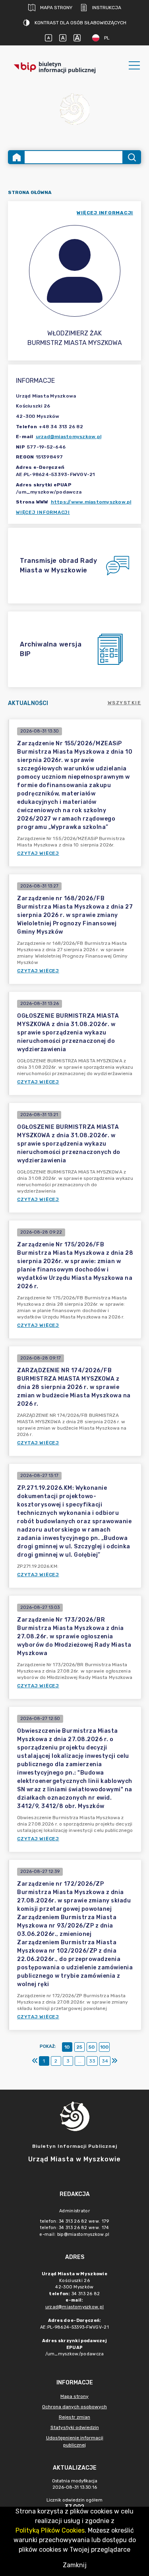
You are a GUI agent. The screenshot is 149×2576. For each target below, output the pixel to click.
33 (92, 2061)
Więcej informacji (43, 512)
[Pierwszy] (35, 2061)
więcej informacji (105, 213)
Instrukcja (107, 8)
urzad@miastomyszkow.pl (69, 437)
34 (105, 2061)
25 (79, 2047)
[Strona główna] (17, 157)
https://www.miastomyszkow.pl (91, 502)
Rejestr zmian (74, 2417)
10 (67, 2047)
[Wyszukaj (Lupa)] (131, 157)
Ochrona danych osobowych (74, 2407)
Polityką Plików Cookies (50, 2530)
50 (92, 2047)
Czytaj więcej (38, 853)
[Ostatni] (114, 2061)
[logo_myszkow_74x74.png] (75, 110)
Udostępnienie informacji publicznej (75, 2441)
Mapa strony (56, 8)
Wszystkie (125, 703)
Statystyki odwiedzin (75, 2427)
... (80, 2061)
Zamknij (75, 2565)
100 (104, 2047)
